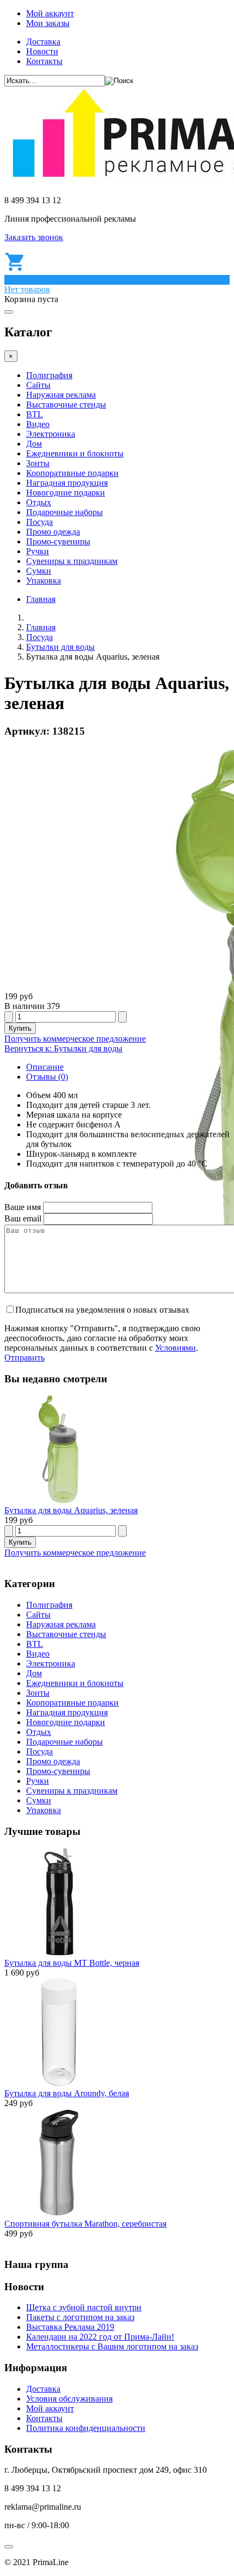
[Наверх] (9, 2547)
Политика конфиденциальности (86, 2428)
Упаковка (44, 581)
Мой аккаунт (50, 13)
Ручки (38, 551)
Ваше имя (23, 1207)
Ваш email (23, 1218)
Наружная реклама (61, 395)
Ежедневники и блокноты (75, 453)
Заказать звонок (34, 237)
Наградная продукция (67, 483)
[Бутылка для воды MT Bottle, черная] (59, 1953)
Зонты (38, 463)
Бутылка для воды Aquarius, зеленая (71, 1510)
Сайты (38, 385)
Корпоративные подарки (72, 473)
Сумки (39, 571)
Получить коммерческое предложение (75, 1039)
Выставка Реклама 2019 (70, 2327)
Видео (38, 424)
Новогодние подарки (66, 493)
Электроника (51, 434)
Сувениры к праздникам (72, 561)
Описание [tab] (45, 1067)
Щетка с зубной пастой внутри (84, 2307)
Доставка (43, 42)
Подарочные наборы (64, 512)
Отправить (24, 1358)
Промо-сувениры (58, 541)
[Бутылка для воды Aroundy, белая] (59, 2083)
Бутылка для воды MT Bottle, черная (72, 1963)
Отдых (39, 502)
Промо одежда (53, 532)
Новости (42, 51)
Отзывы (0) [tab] (47, 1077)
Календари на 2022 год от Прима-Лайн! (100, 2337)
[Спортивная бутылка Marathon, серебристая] (59, 2214)
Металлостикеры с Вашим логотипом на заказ (112, 2346)
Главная (41, 599)
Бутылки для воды (60, 647)
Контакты (44, 61)
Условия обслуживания (69, 2399)
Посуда (39, 522)
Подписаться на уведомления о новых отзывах (102, 1310)
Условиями (175, 1348)
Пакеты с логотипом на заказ (80, 2317)
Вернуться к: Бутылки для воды (63, 1048)
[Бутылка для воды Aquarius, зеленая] (59, 1500)
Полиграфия (49, 375)
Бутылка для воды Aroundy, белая (67, 2093)
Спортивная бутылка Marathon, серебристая (85, 2224)
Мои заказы (48, 23)
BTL (35, 414)
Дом (34, 444)
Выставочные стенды (66, 405)
